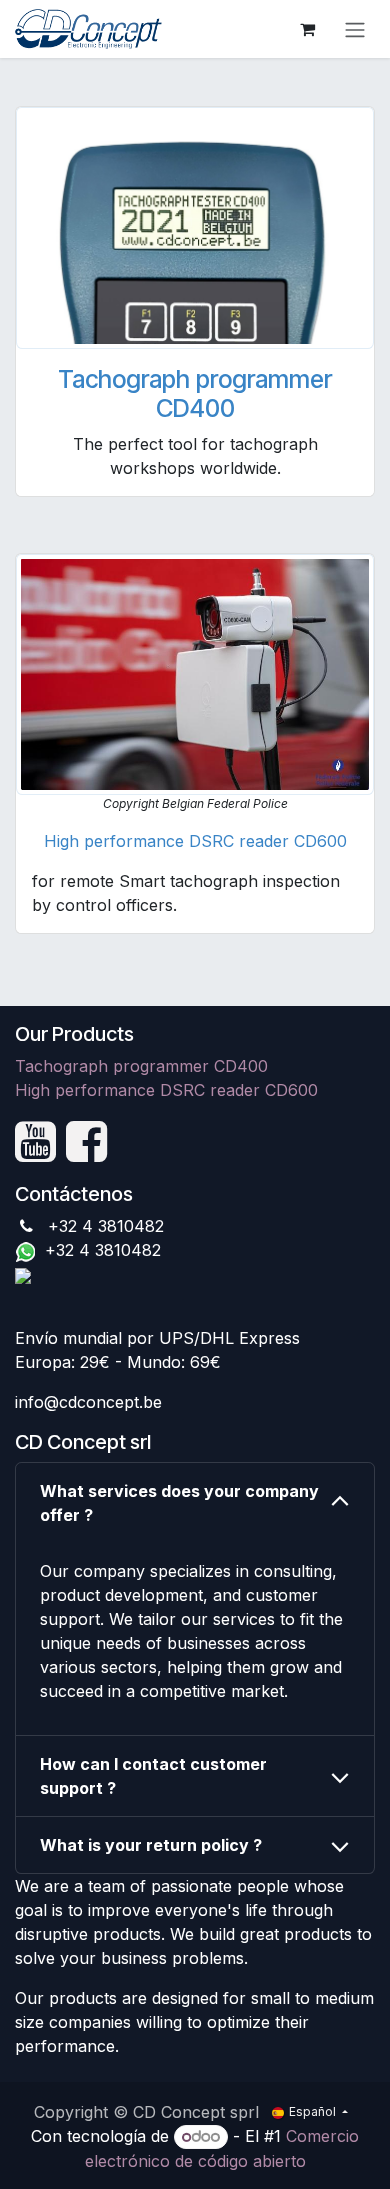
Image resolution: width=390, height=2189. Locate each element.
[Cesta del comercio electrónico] (307, 29)
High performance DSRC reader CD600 (195, 841)
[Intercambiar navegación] (355, 29)
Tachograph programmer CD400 (195, 394)
